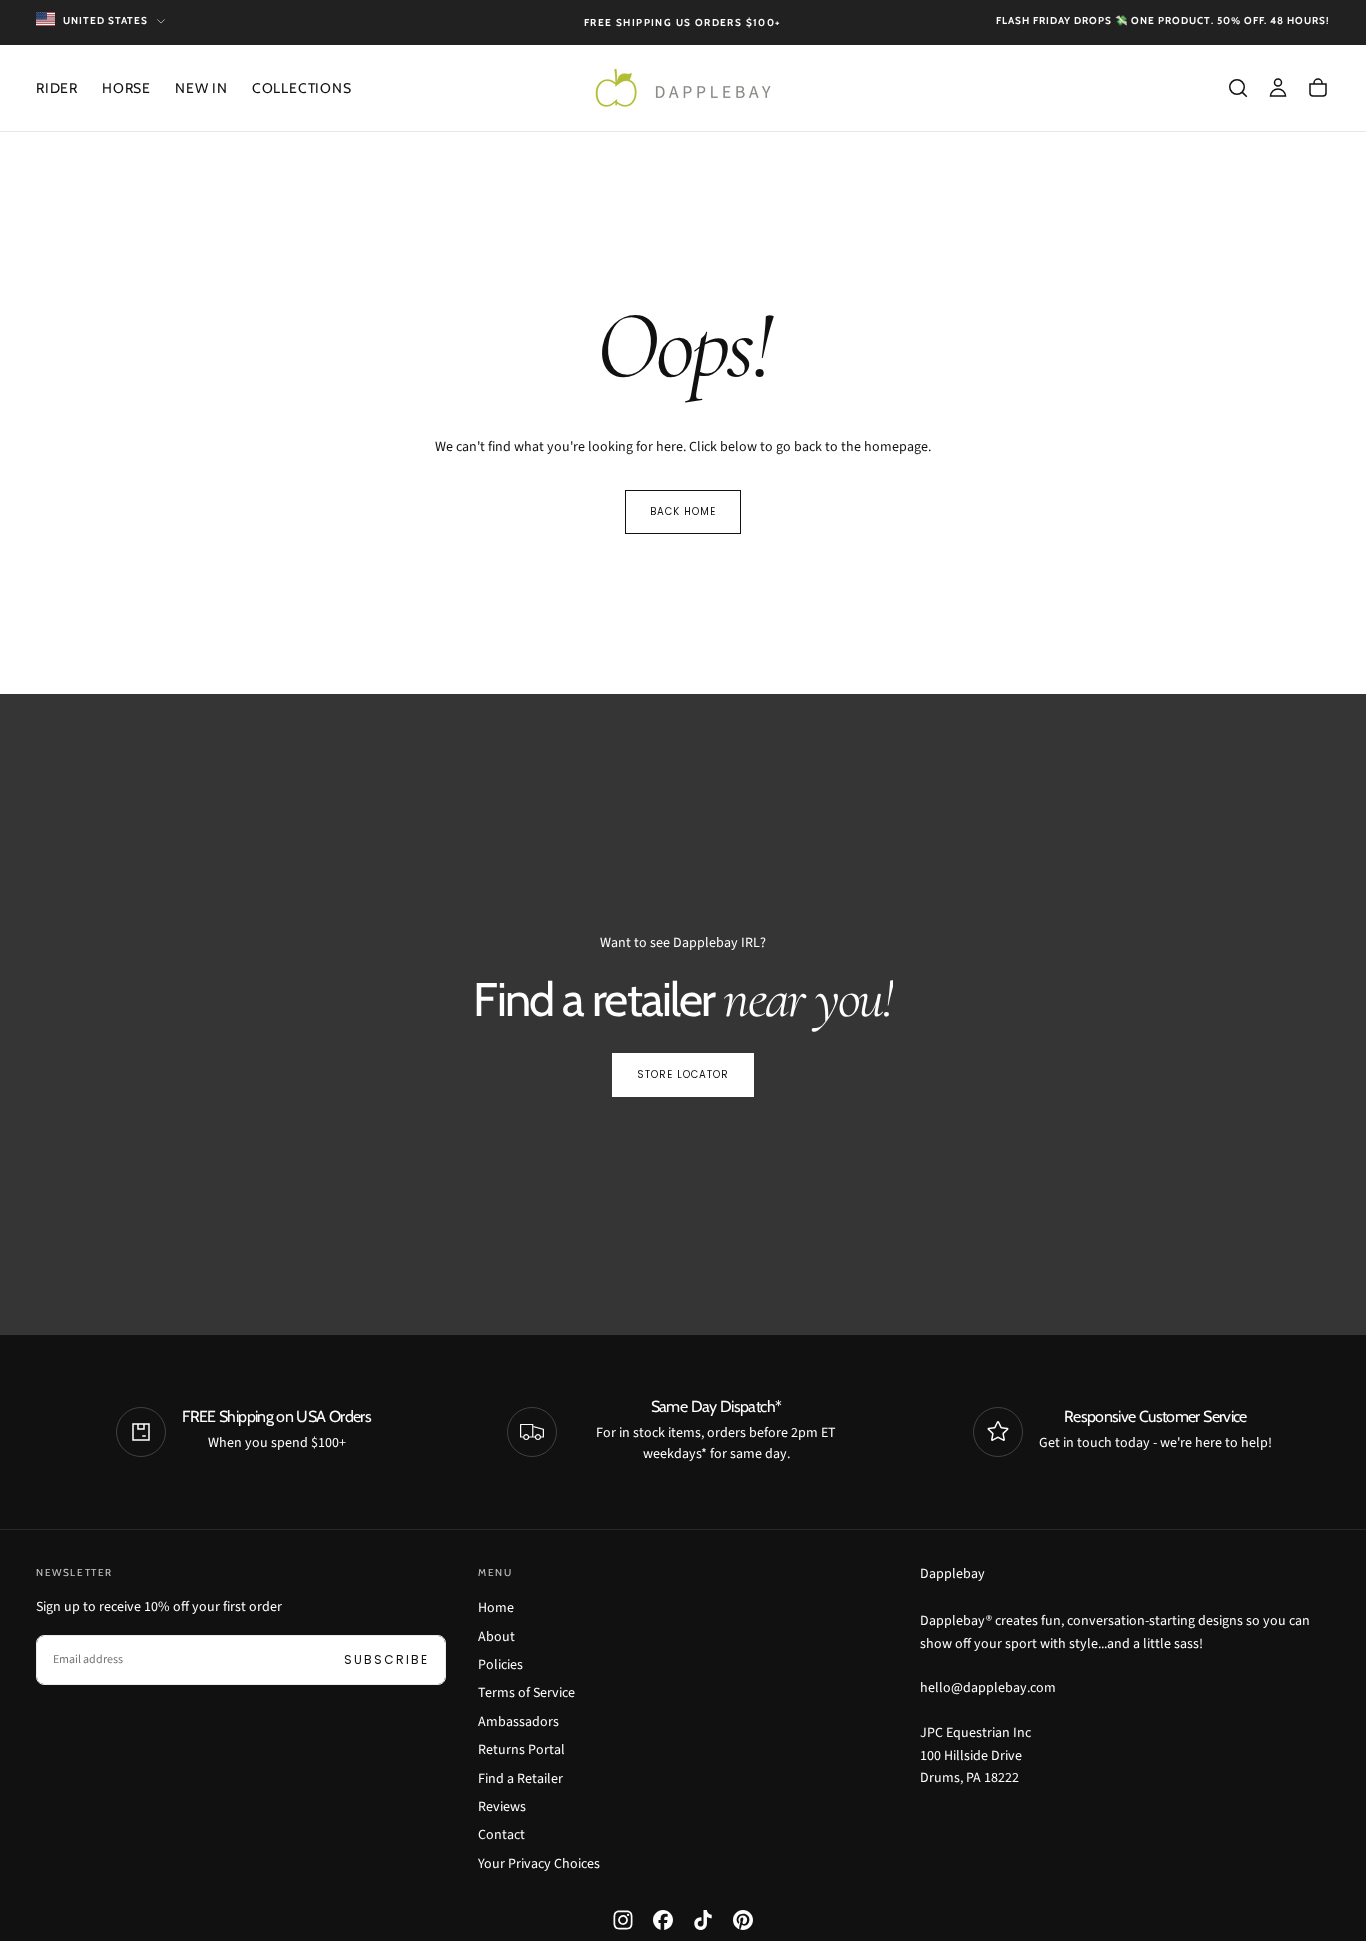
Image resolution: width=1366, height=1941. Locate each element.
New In (201, 88)
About (496, 1637)
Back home (683, 511)
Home (496, 1608)
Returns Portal (521, 1750)
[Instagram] (623, 1920)
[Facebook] (663, 1920)
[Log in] (1278, 88)
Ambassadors (518, 1722)
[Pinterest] (743, 1920)
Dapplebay (952, 1574)
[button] (1238, 88)
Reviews (502, 1807)
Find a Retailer (520, 1779)
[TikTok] (703, 1920)
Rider (57, 88)
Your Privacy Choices (539, 1864)
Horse (126, 88)
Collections (302, 88)
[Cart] (1318, 88)
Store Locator (683, 1074)
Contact (501, 1835)
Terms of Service (526, 1693)
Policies (500, 1665)
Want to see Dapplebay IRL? (683, 943)
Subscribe (386, 1659)
